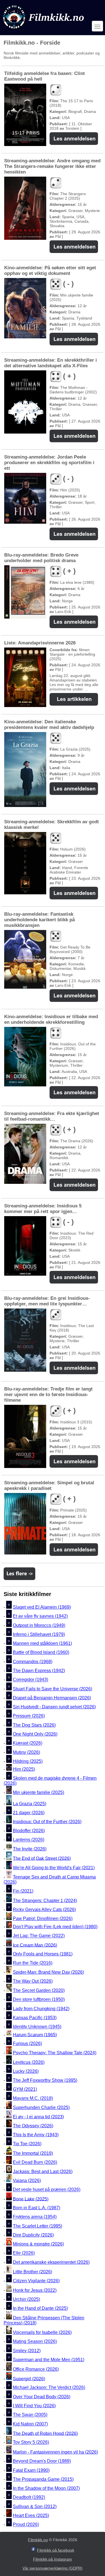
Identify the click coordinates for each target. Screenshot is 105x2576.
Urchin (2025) (26, 2299)
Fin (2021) (23, 1891)
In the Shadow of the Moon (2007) (46, 2488)
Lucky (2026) (26, 2071)
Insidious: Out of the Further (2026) (47, 1822)
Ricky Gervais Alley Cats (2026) (44, 1910)
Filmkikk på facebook (56, 2550)
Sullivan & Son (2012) (35, 2507)
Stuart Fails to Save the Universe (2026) (53, 1689)
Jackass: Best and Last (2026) (43, 2172)
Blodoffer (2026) (29, 1831)
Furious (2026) (27, 2043)
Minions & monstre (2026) (38, 2244)
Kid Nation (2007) (30, 2424)
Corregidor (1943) (31, 1680)
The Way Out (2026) (33, 1981)
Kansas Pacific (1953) (35, 2018)
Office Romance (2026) (36, 2369)
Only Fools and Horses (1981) (43, 1954)
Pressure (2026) (29, 1716)
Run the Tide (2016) (33, 1963)
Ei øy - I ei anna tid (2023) (38, 2117)
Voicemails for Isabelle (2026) (42, 2332)
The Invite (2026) (30, 1849)
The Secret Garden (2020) (39, 1990)
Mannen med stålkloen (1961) (42, 1643)
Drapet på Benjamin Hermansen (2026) (52, 1698)
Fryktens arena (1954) (35, 2217)
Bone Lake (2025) (31, 2199)
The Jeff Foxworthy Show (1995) (45, 2080)
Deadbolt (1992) (29, 2498)
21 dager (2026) (29, 1813)
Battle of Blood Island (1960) (41, 1653)
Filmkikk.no (38, 2540)
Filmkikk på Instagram (53, 2559)
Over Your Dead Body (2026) (42, 2397)
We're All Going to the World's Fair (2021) (54, 1868)
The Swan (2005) (30, 2415)
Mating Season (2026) (35, 2342)
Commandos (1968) (33, 1662)
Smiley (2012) (27, 2351)
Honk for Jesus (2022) (35, 2290)
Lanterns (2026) (29, 1840)
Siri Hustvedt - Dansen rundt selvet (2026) (54, 1707)
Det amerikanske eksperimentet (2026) (51, 2262)
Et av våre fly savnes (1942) (40, 1616)
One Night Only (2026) (35, 1734)
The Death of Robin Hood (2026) (45, 2433)
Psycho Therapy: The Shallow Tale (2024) (55, 2053)
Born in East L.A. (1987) (37, 2208)
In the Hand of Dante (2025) (40, 2308)
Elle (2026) (24, 2253)
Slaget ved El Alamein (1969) (42, 1607)
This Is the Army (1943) (36, 2135)
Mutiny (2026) (26, 1752)
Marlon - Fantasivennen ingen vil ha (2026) (55, 2452)
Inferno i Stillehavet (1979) (39, 1634)
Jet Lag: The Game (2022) (39, 1936)
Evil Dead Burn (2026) (35, 2163)
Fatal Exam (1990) (31, 2470)
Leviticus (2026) (29, 2062)
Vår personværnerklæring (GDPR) (53, 2568)
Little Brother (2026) (32, 2272)
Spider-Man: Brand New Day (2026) (48, 1972)
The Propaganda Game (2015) (43, 2479)
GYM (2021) (25, 2089)
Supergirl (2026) (29, 2378)
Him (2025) (24, 1769)
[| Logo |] (44, 30)
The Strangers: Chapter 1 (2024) (45, 1901)
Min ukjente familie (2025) (39, 1792)
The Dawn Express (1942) (39, 1671)
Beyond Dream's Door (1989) (42, 2461)
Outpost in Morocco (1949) (39, 1625)
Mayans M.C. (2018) (33, 2099)
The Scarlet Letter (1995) (38, 2226)
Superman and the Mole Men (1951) (49, 2360)
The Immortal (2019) (33, 2153)
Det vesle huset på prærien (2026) (47, 2190)
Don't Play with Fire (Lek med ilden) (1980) (55, 1927)
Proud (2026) (26, 2525)
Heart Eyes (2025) (31, 2515)
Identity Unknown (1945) (37, 2027)
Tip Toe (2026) (27, 2144)
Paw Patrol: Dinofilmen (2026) (43, 1919)
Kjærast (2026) (28, 1743)
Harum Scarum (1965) (35, 2034)
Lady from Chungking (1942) (41, 2009)
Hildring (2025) (28, 1761)
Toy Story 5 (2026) (31, 2442)
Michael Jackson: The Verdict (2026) (49, 2388)
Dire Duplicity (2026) (33, 2235)
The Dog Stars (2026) (34, 1725)
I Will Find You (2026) (34, 2406)
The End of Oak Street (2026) (42, 1858)
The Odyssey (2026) (33, 2126)
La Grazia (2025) (30, 1804)
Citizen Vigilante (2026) (36, 2281)
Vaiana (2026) (27, 2181)
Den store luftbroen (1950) (39, 2000)
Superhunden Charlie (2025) (41, 2107)
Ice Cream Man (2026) (35, 1945)
